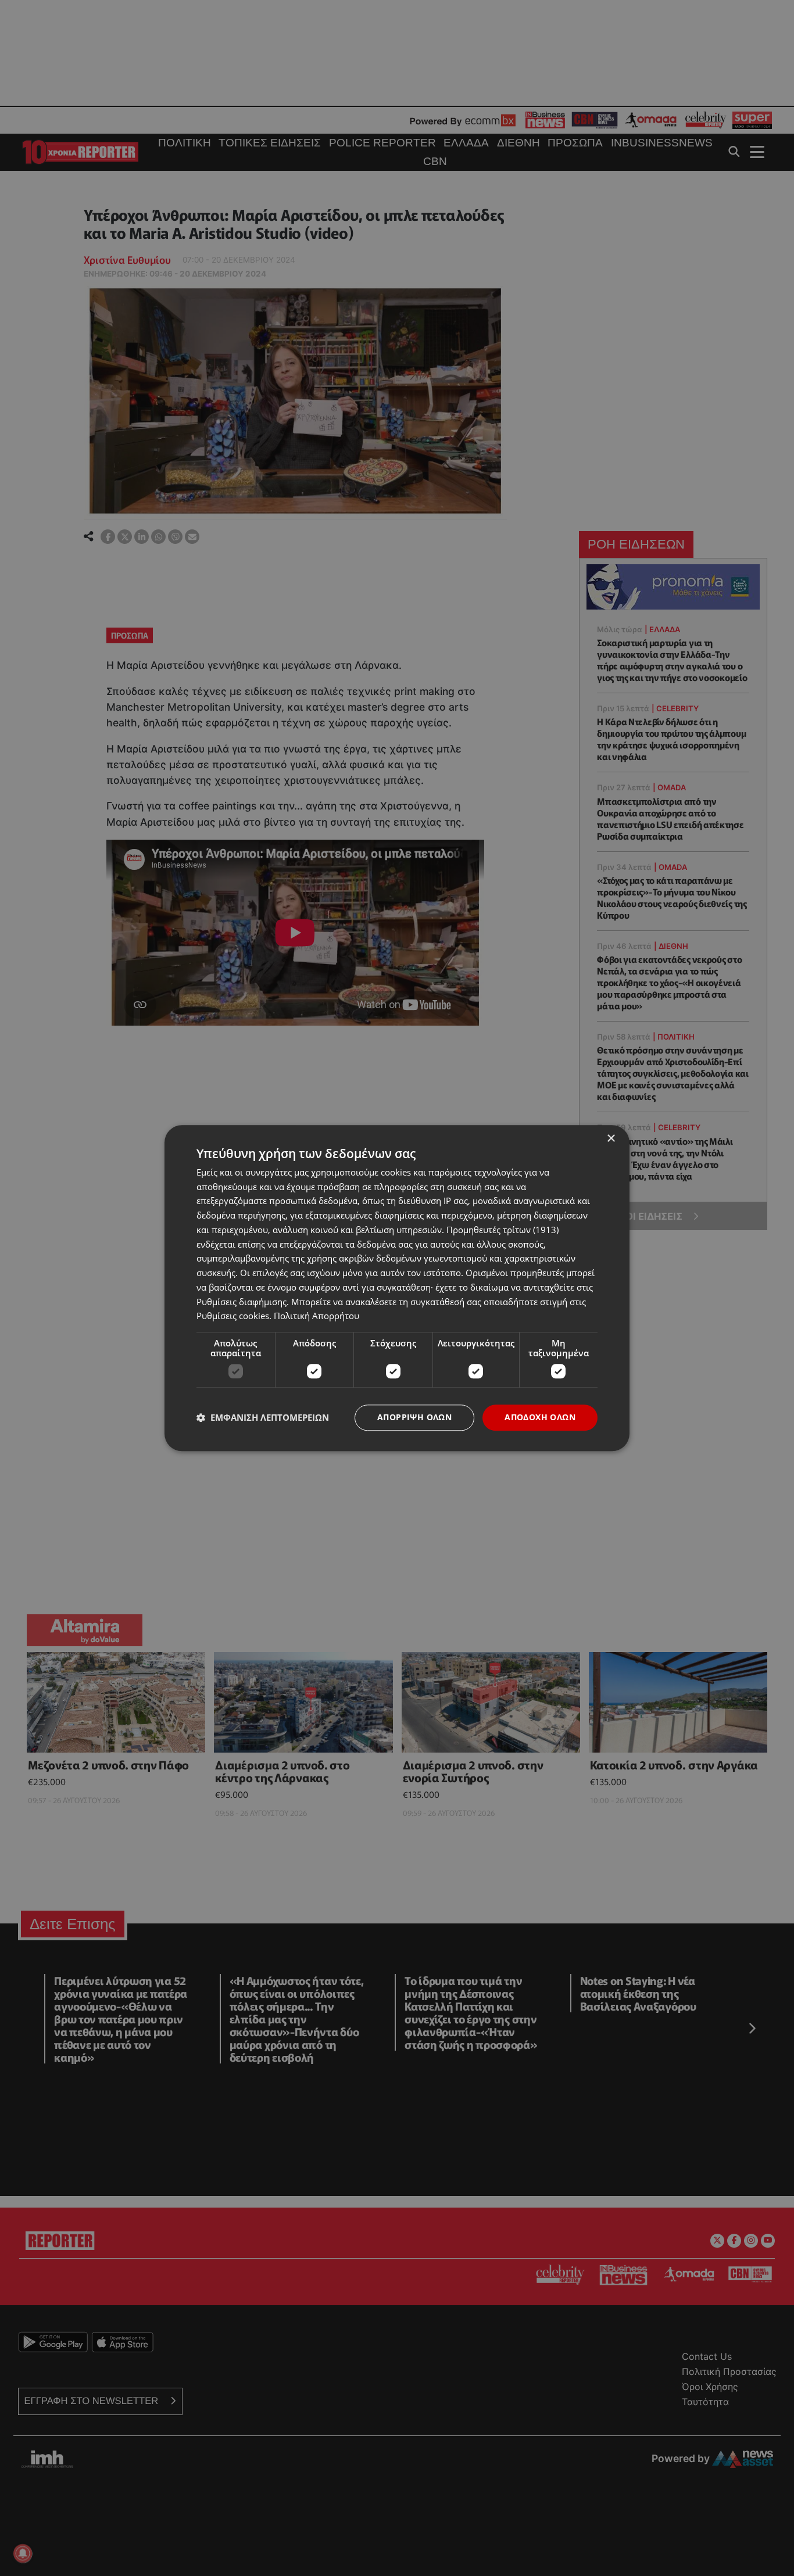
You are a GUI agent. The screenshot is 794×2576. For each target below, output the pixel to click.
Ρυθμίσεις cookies (233, 1316)
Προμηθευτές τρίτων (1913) (502, 1230)
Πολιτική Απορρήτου (316, 1316)
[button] (263, 1418)
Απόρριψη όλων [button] (414, 1417)
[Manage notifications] (23, 2553)
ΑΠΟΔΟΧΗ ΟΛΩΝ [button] (540, 1417)
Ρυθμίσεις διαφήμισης (242, 1302)
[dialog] (397, 1288)
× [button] (611, 1139)
